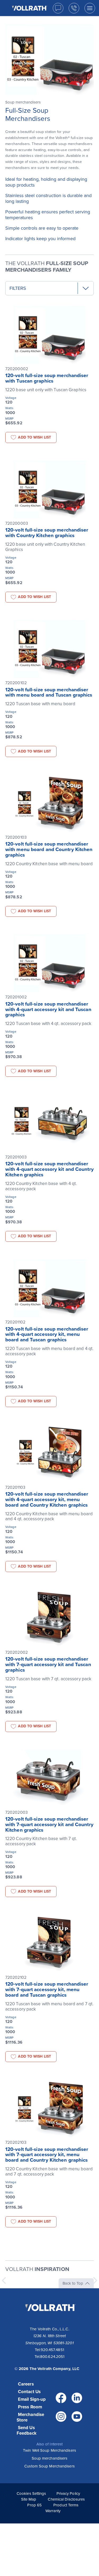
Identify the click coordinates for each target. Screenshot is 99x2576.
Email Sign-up (32, 2399)
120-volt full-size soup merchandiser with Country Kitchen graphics (47, 533)
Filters (18, 288)
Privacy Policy (68, 2493)
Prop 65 (34, 2505)
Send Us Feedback (27, 2430)
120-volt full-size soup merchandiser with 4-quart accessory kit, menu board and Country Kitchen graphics (47, 1500)
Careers (26, 2384)
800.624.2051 (52, 2357)
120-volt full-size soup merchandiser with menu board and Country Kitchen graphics (49, 849)
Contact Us (29, 2392)
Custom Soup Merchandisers (49, 2466)
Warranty (53, 2511)
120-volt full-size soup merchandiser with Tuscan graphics (47, 378)
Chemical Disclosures (66, 2499)
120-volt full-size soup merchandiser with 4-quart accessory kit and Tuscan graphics (48, 1009)
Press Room (30, 2407)
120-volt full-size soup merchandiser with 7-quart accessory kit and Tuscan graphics (48, 1665)
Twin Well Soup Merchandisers (49, 2450)
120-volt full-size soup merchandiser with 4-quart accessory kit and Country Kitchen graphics (49, 1169)
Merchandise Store (30, 2417)
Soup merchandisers (50, 2458)
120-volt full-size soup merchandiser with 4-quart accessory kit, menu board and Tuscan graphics (47, 1335)
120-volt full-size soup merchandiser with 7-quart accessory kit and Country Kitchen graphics (49, 1825)
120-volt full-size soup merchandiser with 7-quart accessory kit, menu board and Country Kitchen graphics (47, 2155)
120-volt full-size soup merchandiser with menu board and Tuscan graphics (49, 692)
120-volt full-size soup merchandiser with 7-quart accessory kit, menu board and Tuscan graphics (47, 1990)
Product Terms (66, 2505)
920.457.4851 (52, 2350)
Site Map (29, 2499)
